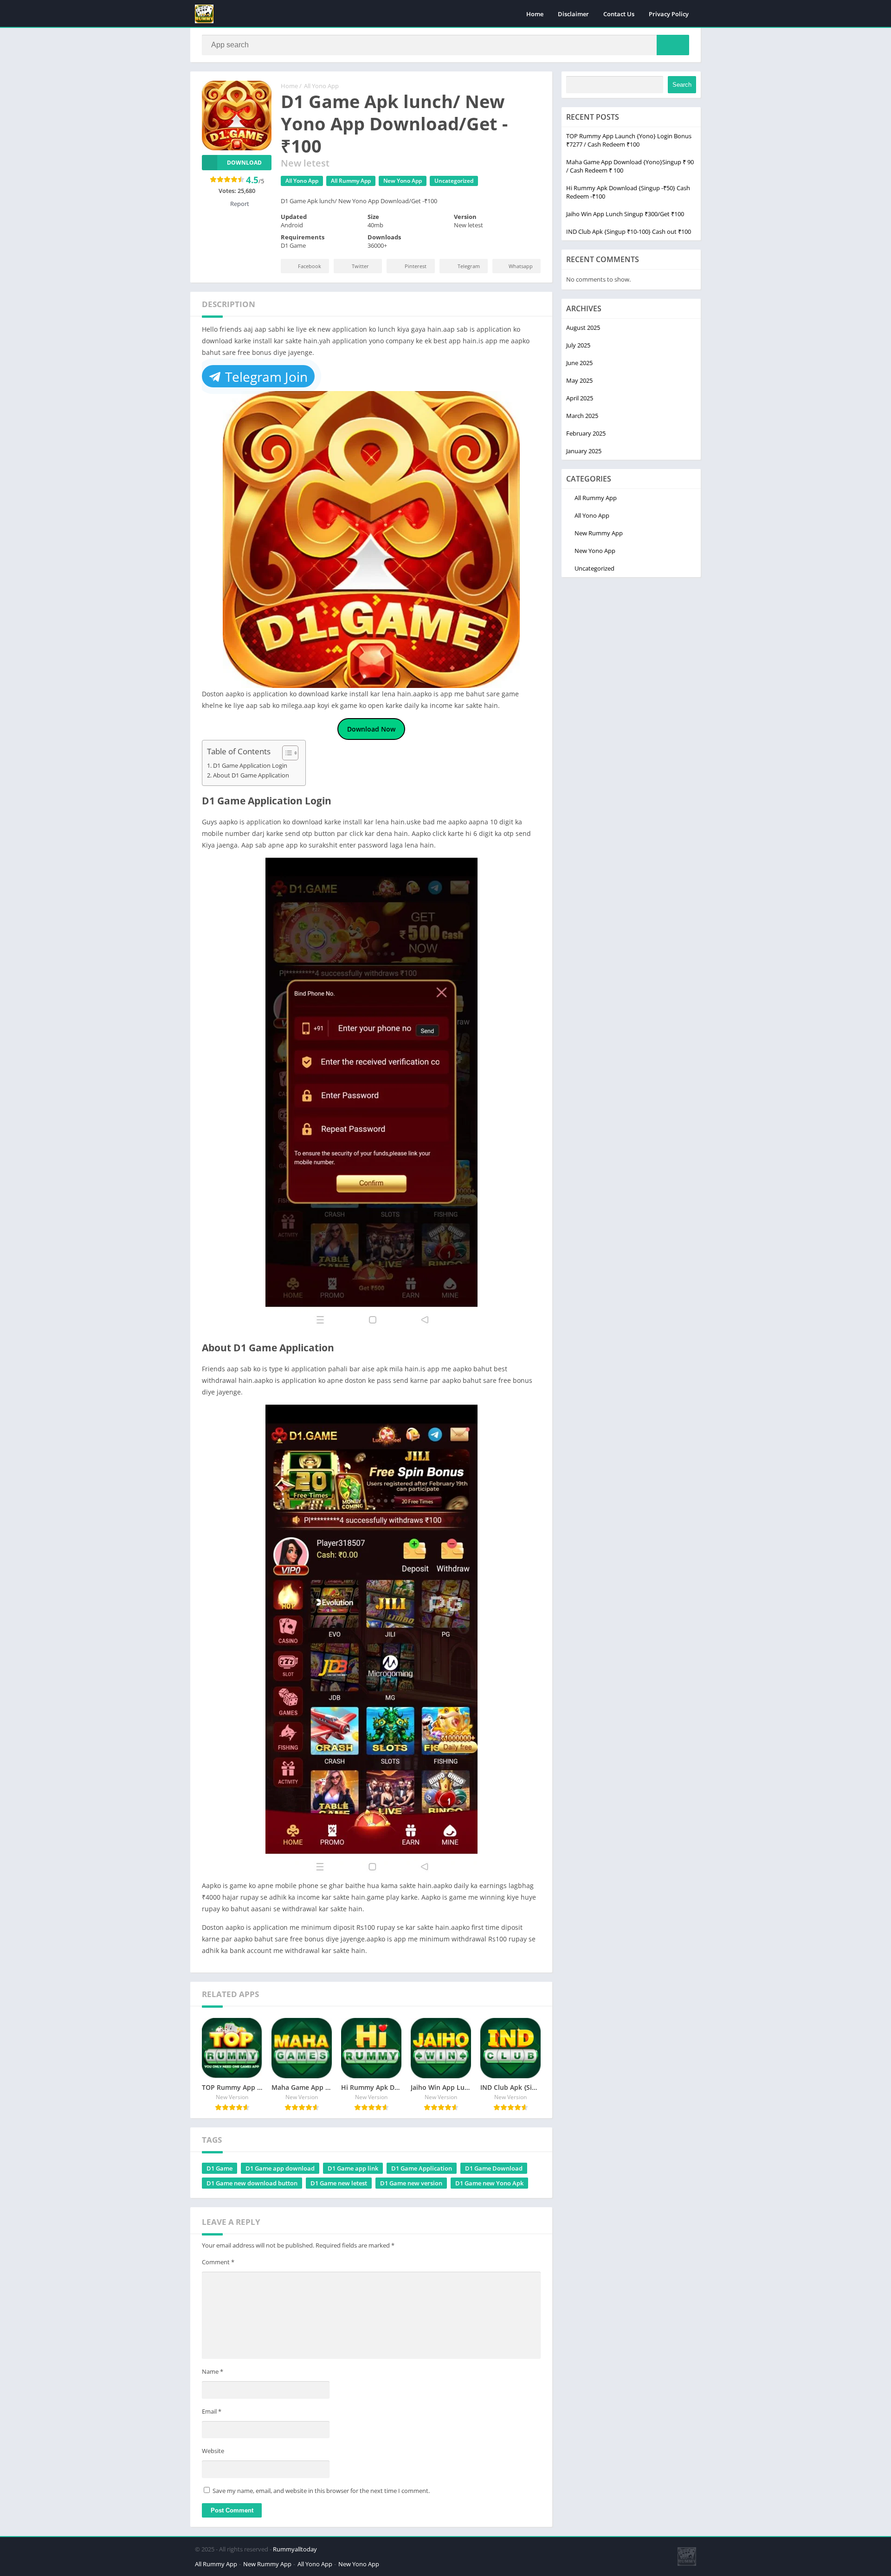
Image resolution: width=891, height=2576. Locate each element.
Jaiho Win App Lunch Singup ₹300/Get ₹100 (625, 214)
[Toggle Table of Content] (286, 753)
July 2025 (578, 345)
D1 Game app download (280, 2168)
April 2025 (580, 398)
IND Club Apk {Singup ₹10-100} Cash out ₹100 (629, 231)
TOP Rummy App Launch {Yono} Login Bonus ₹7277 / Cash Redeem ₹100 (629, 140)
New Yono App (403, 181)
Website (213, 2451)
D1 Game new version (411, 2183)
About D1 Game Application (251, 775)
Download (244, 163)
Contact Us (619, 14)
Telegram (469, 266)
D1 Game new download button (252, 2183)
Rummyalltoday (295, 2549)
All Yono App (321, 86)
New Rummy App (599, 533)
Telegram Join (265, 377)
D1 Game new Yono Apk (489, 2183)
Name (213, 2371)
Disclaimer (573, 14)
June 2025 (579, 363)
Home (535, 14)
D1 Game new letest (339, 2183)
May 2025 (579, 380)
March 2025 (582, 416)
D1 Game (220, 2168)
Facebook (310, 266)
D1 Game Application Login (250, 766)
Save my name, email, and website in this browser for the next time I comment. (321, 2491)
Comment (218, 2262)
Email (212, 2411)
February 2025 (586, 433)
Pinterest (416, 266)
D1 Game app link (353, 2168)
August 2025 (583, 328)
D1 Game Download (494, 2168)
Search (682, 85)
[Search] (673, 45)
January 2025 (584, 451)
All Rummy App (351, 181)
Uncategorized (454, 181)
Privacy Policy (669, 14)
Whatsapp (521, 266)
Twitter (360, 266)
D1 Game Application (422, 2168)
